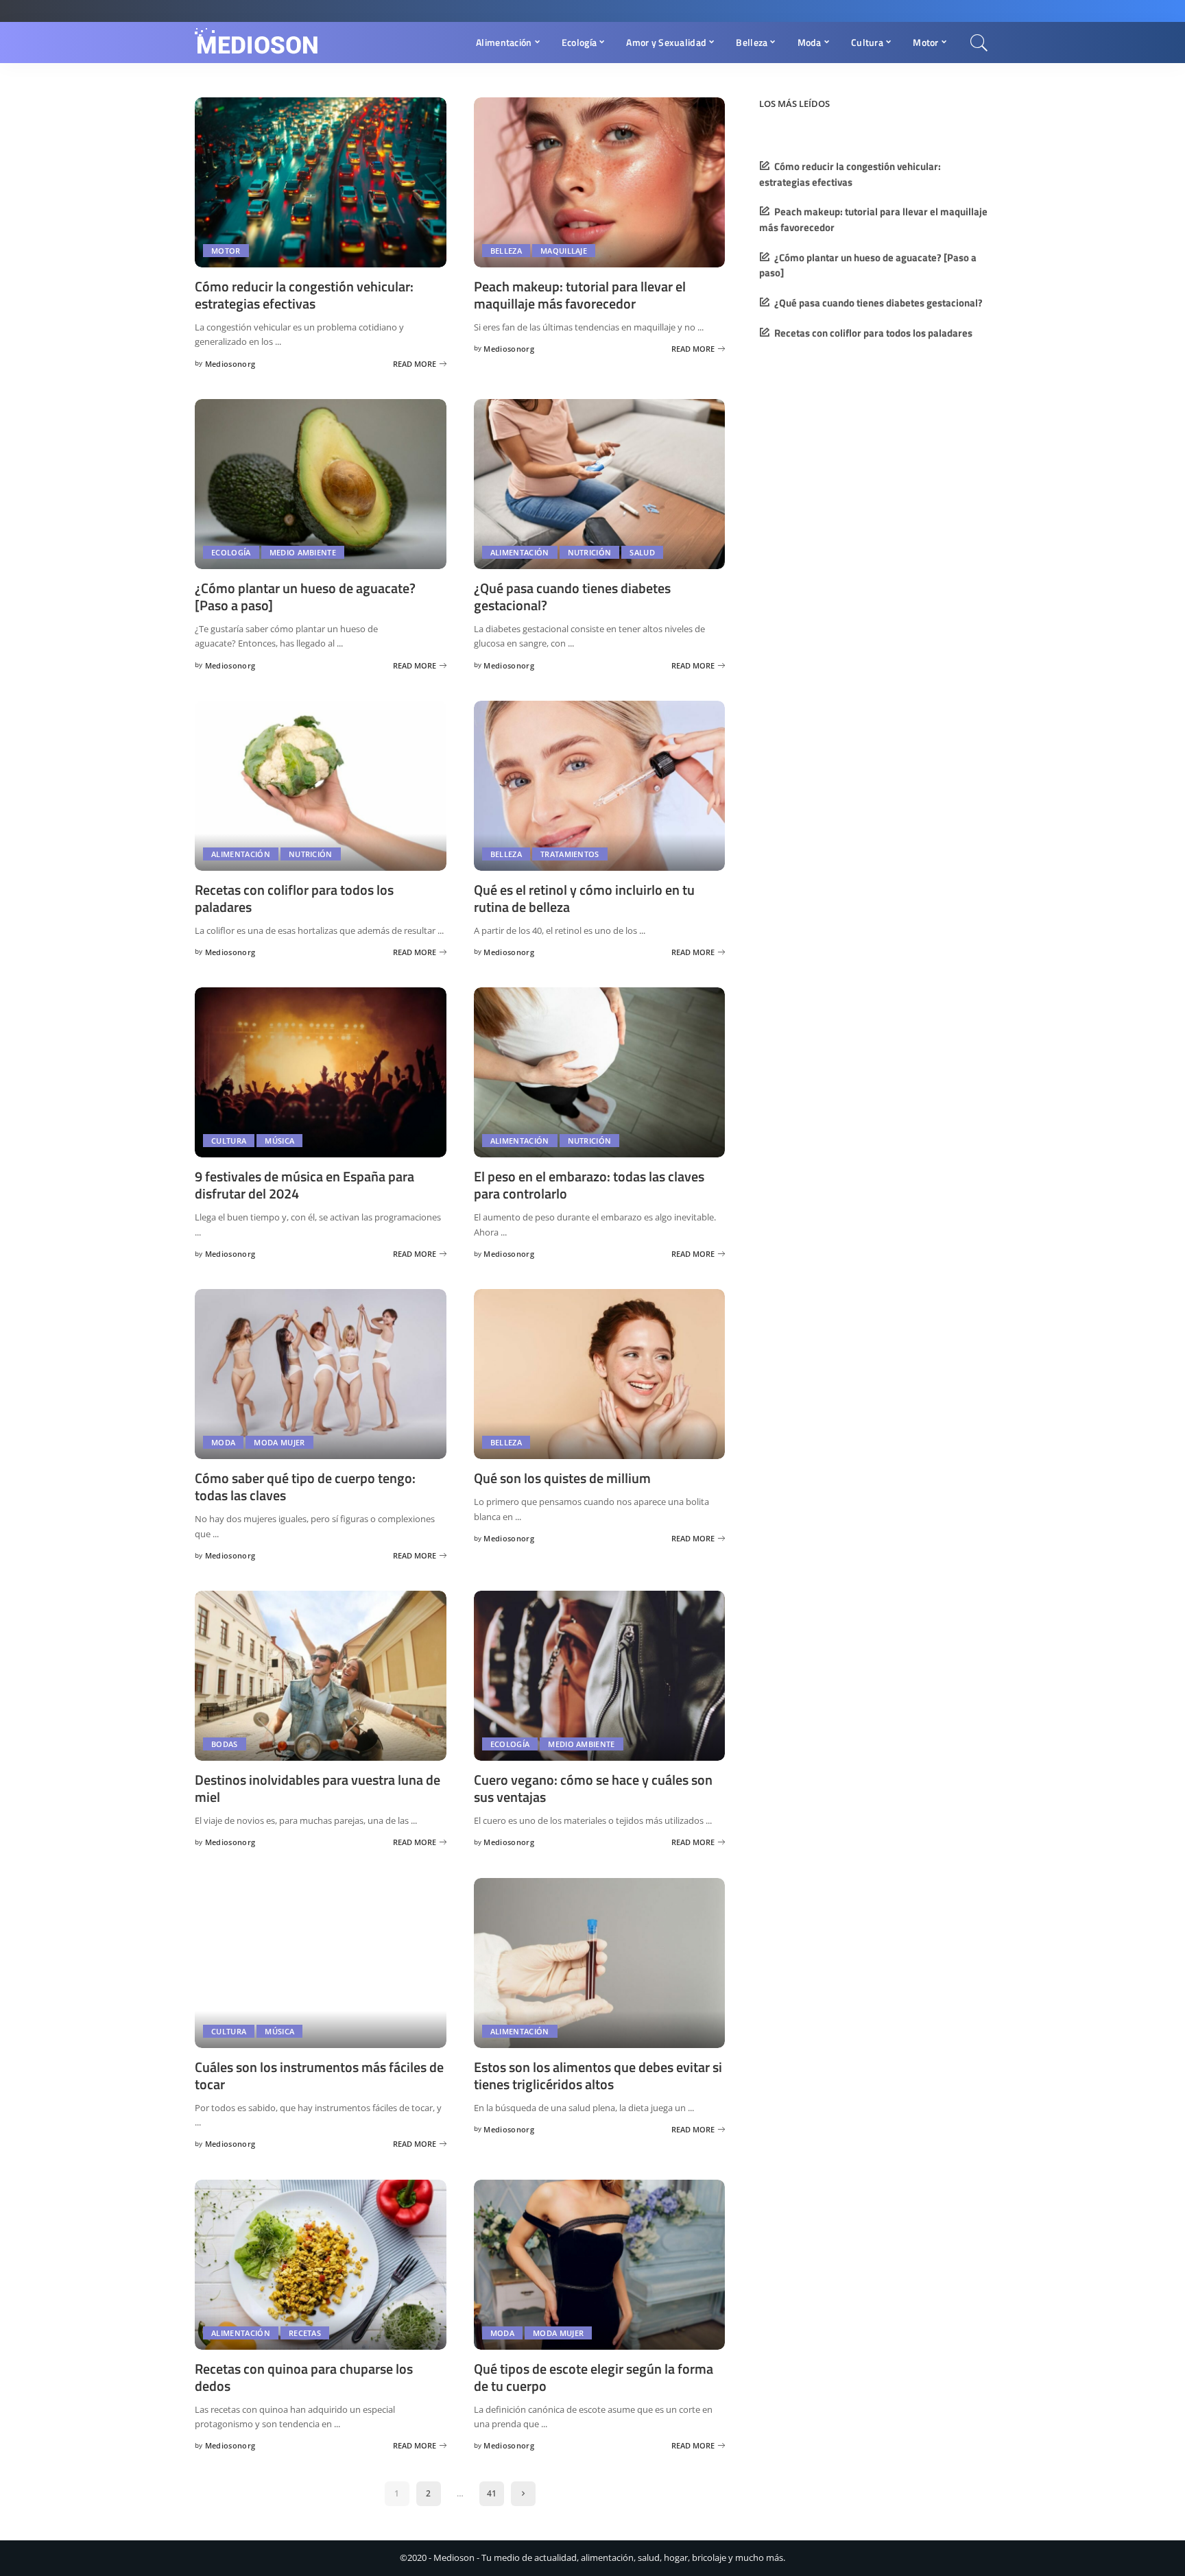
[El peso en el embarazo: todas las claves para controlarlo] (600, 1072)
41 (492, 2493)
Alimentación (520, 552)
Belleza (506, 251)
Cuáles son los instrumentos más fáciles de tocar (319, 2075)
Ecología (231, 552)
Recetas (305, 2333)
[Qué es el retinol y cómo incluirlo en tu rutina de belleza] (600, 786)
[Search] (979, 43)
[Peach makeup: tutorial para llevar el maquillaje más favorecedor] (600, 182)
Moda (223, 1442)
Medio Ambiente (303, 552)
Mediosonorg (230, 364)
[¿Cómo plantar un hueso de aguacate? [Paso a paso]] (321, 484)
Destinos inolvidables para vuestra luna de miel (318, 1788)
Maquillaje (564, 251)
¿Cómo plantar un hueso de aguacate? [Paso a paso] (305, 597)
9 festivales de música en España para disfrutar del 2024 (304, 1185)
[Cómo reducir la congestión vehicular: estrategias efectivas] (321, 182)
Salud (642, 552)
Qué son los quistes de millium (562, 1478)
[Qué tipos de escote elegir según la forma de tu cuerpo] (600, 2265)
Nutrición (590, 552)
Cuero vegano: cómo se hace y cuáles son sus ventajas (593, 1788)
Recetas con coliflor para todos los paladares (294, 898)
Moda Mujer (279, 1442)
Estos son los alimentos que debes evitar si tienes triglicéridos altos (598, 2075)
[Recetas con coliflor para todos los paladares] (321, 786)
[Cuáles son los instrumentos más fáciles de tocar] (321, 1963)
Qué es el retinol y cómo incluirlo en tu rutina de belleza (584, 898)
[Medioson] (257, 43)
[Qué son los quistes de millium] (600, 1374)
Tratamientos (570, 854)
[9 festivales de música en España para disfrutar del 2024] (321, 1072)
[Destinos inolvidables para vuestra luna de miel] (321, 1676)
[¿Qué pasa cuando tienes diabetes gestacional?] (600, 484)
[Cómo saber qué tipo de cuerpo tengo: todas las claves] (321, 1374)
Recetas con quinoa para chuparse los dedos (304, 2377)
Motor (226, 251)
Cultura (229, 1141)
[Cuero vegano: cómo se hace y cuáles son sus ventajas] (600, 1676)
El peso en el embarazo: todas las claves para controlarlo (589, 1185)
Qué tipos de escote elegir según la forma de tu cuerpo (594, 2377)
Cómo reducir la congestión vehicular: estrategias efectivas (304, 295)
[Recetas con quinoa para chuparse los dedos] (321, 2265)
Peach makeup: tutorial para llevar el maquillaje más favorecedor (580, 295)
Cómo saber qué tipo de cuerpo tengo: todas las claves (305, 1486)
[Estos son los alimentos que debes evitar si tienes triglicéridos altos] (600, 1963)
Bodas (225, 1744)
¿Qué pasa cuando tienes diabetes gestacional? (572, 597)
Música (279, 1141)
